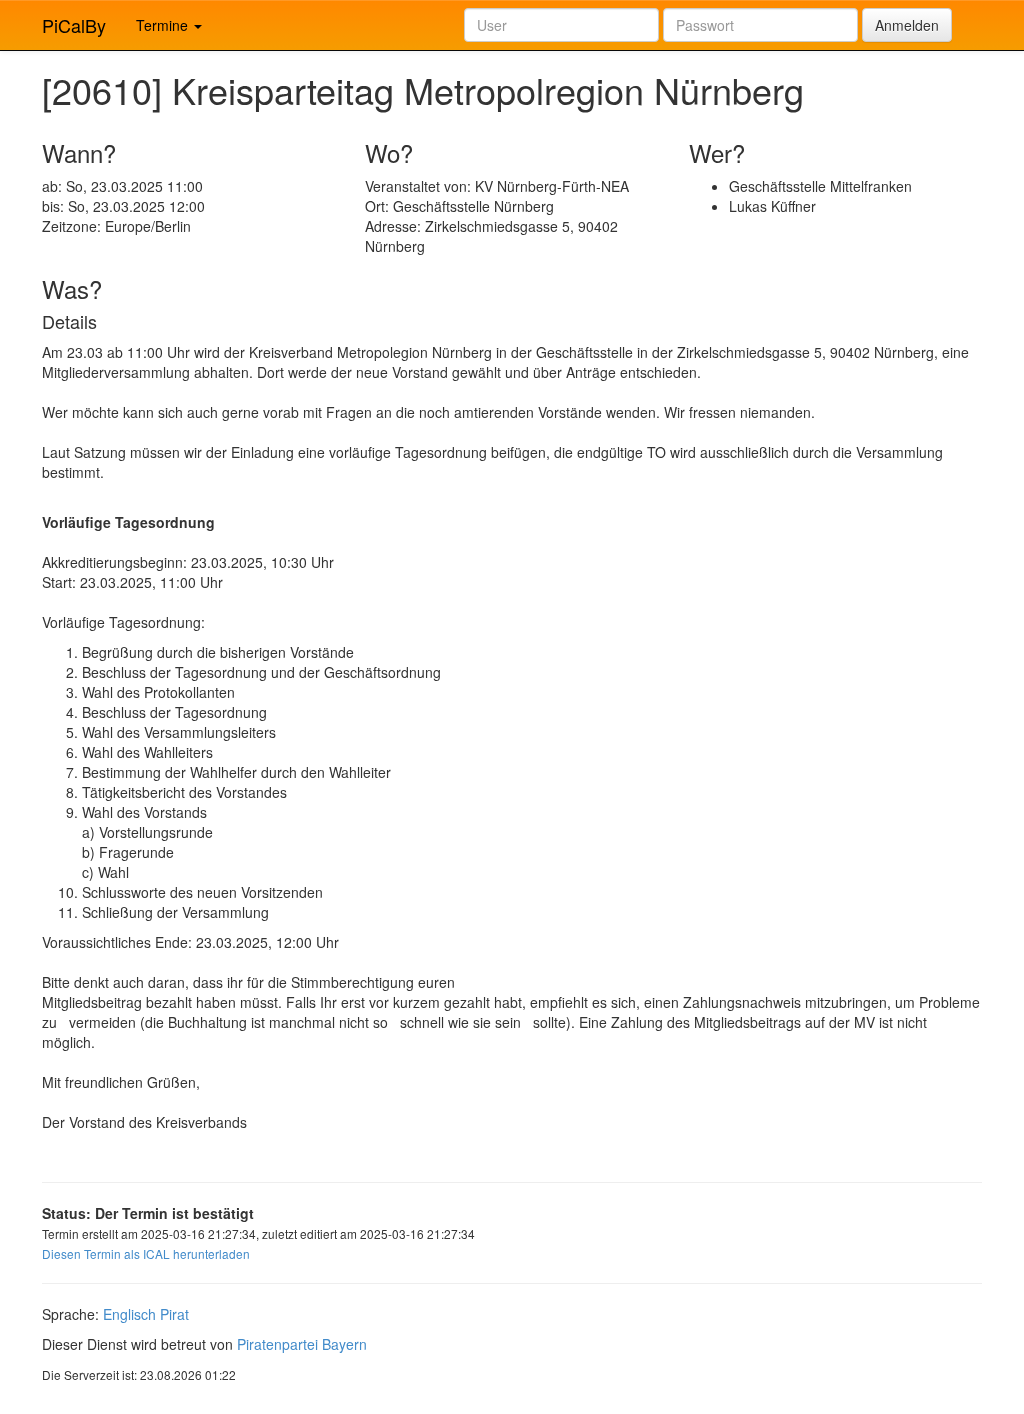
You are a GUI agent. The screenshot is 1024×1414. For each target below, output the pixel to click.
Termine (164, 25)
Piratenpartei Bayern (302, 1344)
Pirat (174, 1314)
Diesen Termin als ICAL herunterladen (146, 1253)
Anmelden (907, 25)
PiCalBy (74, 25)
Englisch (129, 1314)
